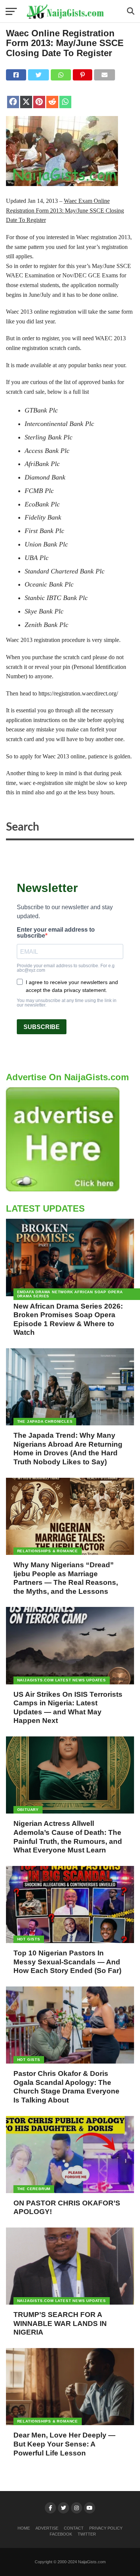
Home (24, 2528)
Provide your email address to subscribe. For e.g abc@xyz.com (66, 968)
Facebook (61, 2534)
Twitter (87, 2534)
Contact (74, 2528)
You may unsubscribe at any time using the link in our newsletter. (67, 1003)
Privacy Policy (106, 2528)
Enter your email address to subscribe (56, 933)
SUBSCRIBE (42, 1027)
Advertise (47, 2528)
